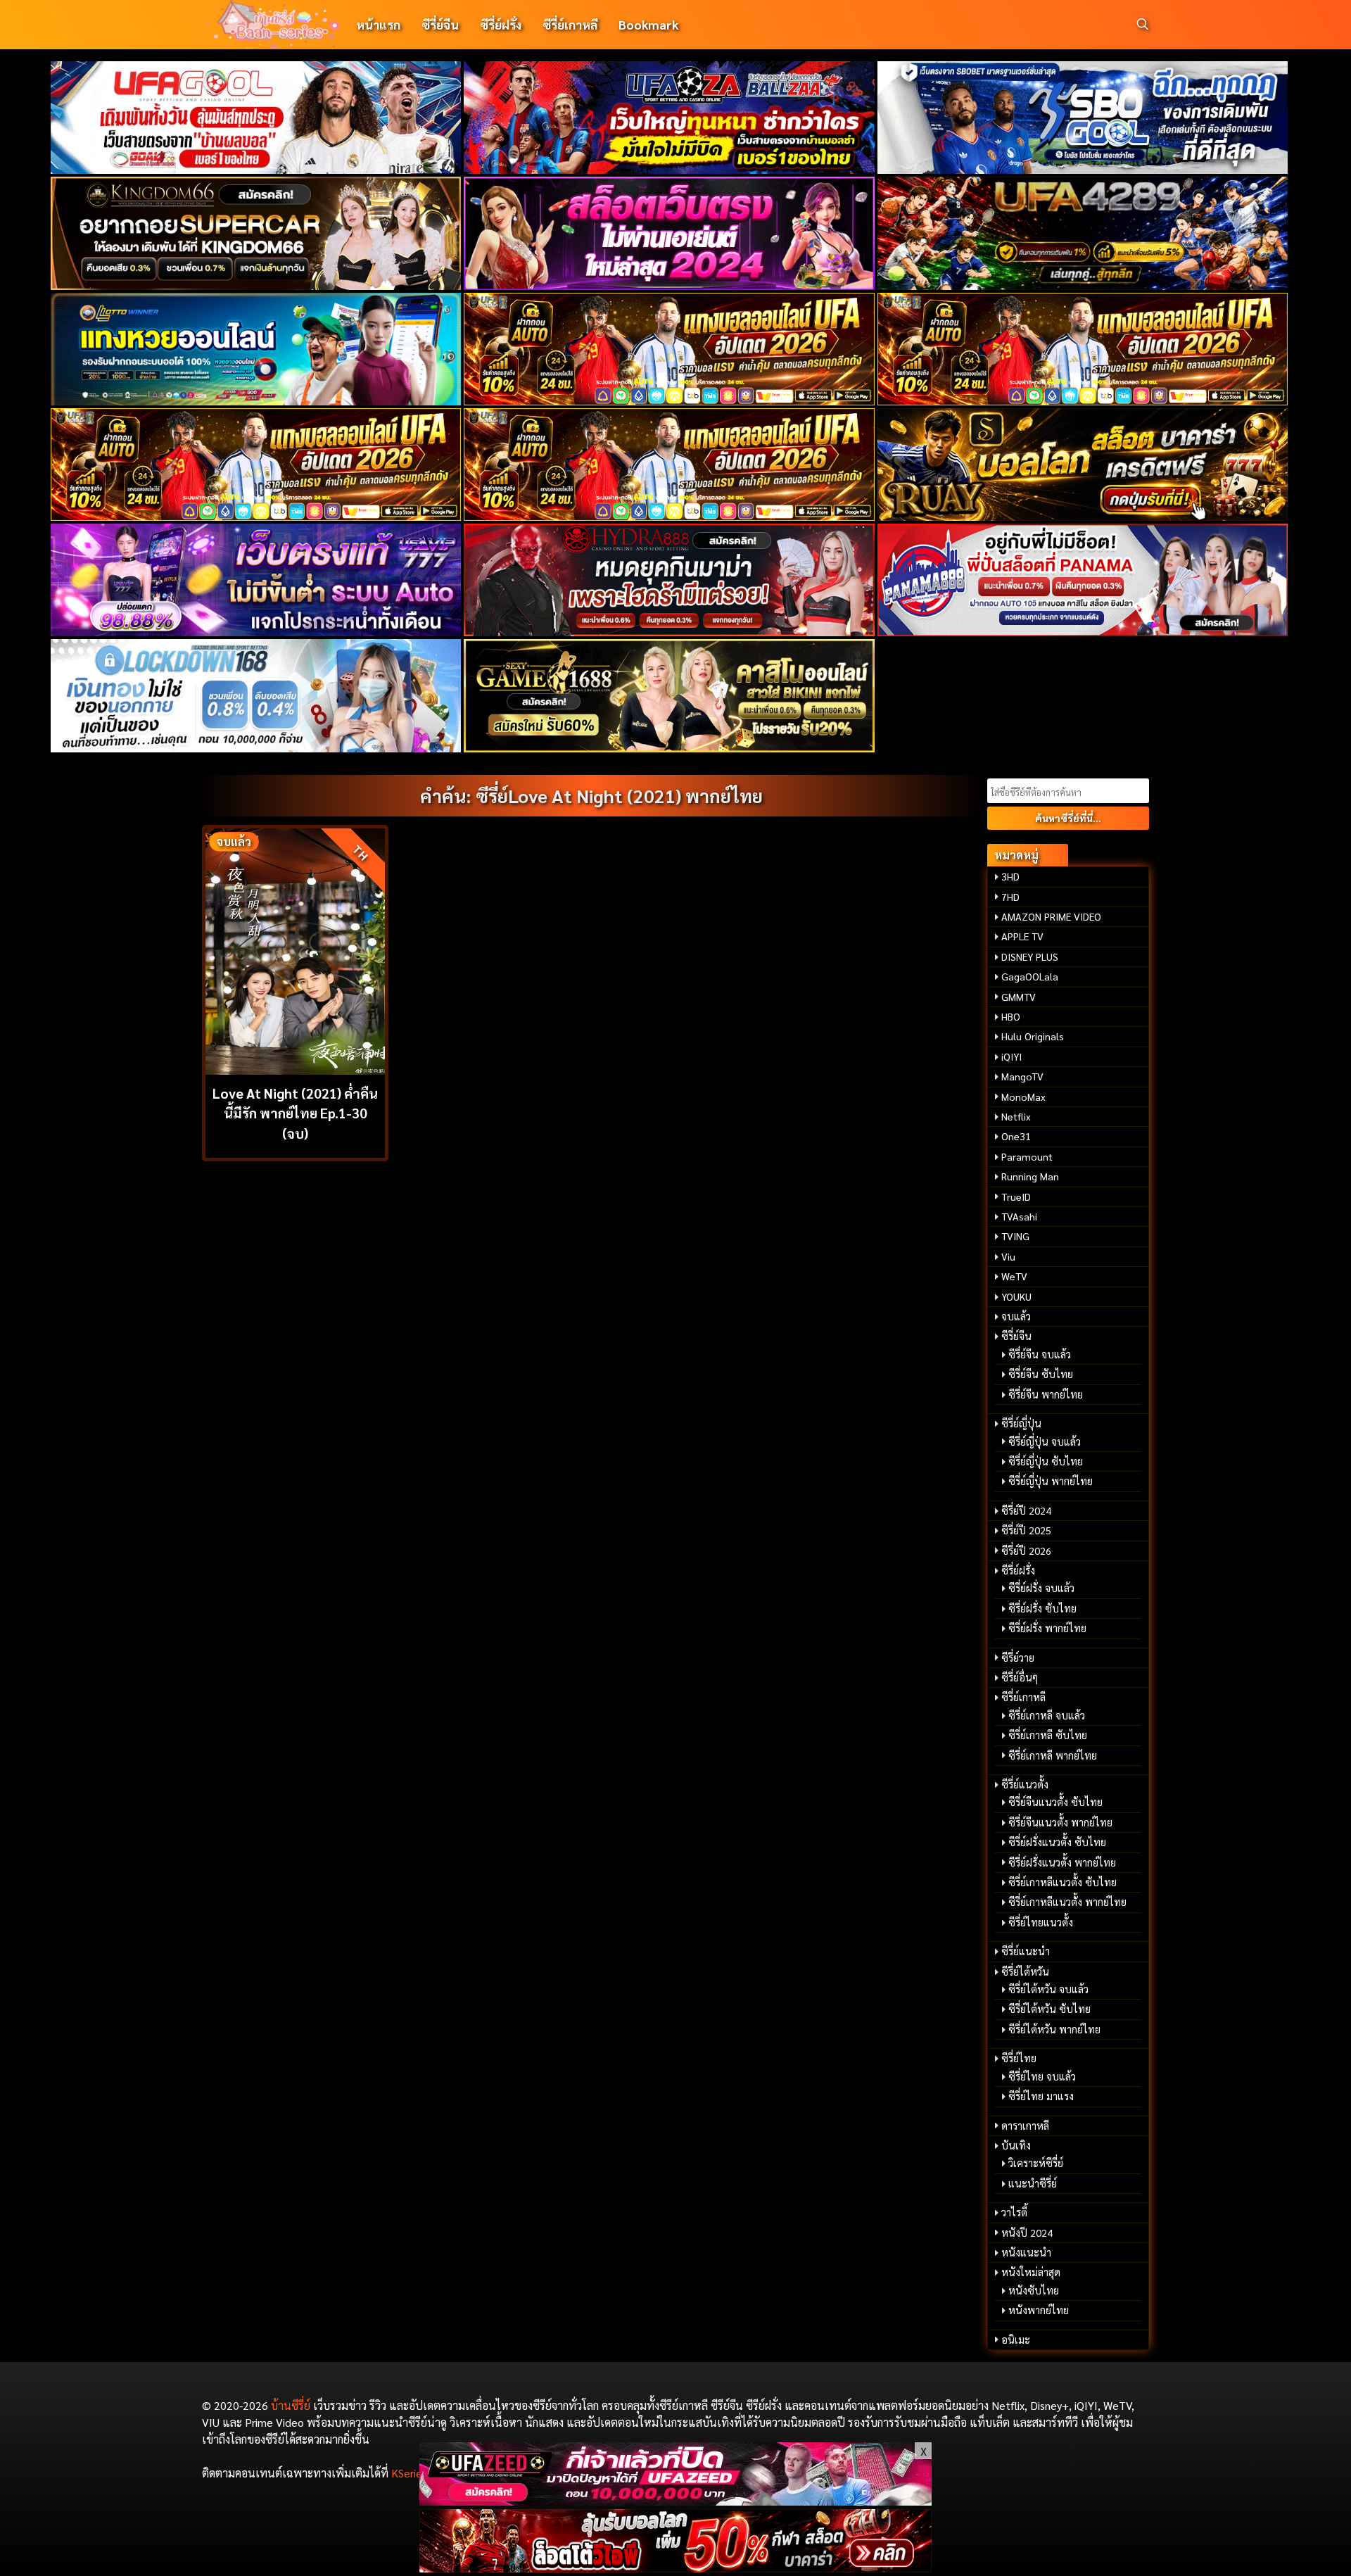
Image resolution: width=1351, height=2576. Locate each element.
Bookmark (648, 24)
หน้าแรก (378, 24)
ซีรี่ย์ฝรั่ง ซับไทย (1042, 1608)
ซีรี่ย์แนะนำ (1026, 1951)
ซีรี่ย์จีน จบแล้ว (1040, 1354)
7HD (1010, 897)
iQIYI (1011, 1056)
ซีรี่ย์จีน (440, 24)
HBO (1011, 1016)
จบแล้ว (1016, 1316)
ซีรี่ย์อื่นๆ (1020, 1677)
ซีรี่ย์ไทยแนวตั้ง (1041, 1922)
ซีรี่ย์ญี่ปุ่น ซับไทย (1046, 1461)
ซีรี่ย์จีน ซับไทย (1041, 1374)
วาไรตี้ (1014, 2212)
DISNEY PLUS (1030, 956)
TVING (1015, 1236)
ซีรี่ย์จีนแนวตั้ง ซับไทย (1055, 1802)
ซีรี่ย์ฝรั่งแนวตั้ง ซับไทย (1057, 1842)
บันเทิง (1016, 2145)
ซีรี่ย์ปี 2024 (1026, 1510)
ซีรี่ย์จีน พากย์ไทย (1046, 1394)
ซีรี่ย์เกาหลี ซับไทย (1048, 1735)
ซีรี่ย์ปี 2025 (1026, 1530)
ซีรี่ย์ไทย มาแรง (1041, 2096)
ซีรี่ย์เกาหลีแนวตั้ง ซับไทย (1063, 1882)
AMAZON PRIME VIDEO (1051, 916)
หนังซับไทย (1034, 2290)
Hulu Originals (1033, 1036)
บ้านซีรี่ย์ (291, 2405)
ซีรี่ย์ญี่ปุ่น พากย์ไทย (1051, 1481)
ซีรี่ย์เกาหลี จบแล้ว (1047, 1715)
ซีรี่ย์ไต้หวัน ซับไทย (1049, 2009)
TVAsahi (1019, 1216)
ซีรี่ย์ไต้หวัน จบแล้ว (1048, 1989)
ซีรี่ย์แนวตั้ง (1025, 1784)
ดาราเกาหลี (1025, 2126)
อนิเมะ (1016, 2340)
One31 (1016, 1136)
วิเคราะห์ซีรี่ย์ (1036, 2163)
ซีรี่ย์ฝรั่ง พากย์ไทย (1047, 1628)
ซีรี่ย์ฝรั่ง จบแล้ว (1041, 1588)
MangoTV (1022, 1076)
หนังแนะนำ (1026, 2252)
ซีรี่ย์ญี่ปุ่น (1021, 1423)
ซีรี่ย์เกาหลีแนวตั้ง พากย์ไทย (1067, 1902)
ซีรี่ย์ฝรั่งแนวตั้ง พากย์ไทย (1062, 1862)
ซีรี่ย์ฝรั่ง (501, 24)
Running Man (1030, 1176)
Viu (1008, 1256)
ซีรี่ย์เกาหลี (570, 24)
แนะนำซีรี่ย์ (1033, 2183)
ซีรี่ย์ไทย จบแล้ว (1042, 2076)
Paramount (1027, 1156)
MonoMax (1023, 1097)
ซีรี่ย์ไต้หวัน (1025, 1971)
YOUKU (1016, 1296)
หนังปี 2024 (1027, 2233)
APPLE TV (1022, 936)
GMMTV (1019, 997)
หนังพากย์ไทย (1039, 2310)
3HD (1010, 876)
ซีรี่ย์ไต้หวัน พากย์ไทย (1054, 2029)
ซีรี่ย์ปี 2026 (1026, 1551)
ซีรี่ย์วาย (1018, 1658)
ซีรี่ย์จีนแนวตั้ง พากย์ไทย (1060, 1822)
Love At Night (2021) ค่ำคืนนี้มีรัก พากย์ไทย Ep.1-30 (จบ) (295, 1113)
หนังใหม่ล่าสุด (1031, 2272)
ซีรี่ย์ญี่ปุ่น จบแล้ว (1045, 1441)
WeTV (1014, 1276)
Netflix (1016, 1116)
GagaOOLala (1030, 976)
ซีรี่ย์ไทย (1019, 2058)
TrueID (1016, 1197)
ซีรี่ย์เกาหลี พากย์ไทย (1053, 1755)
